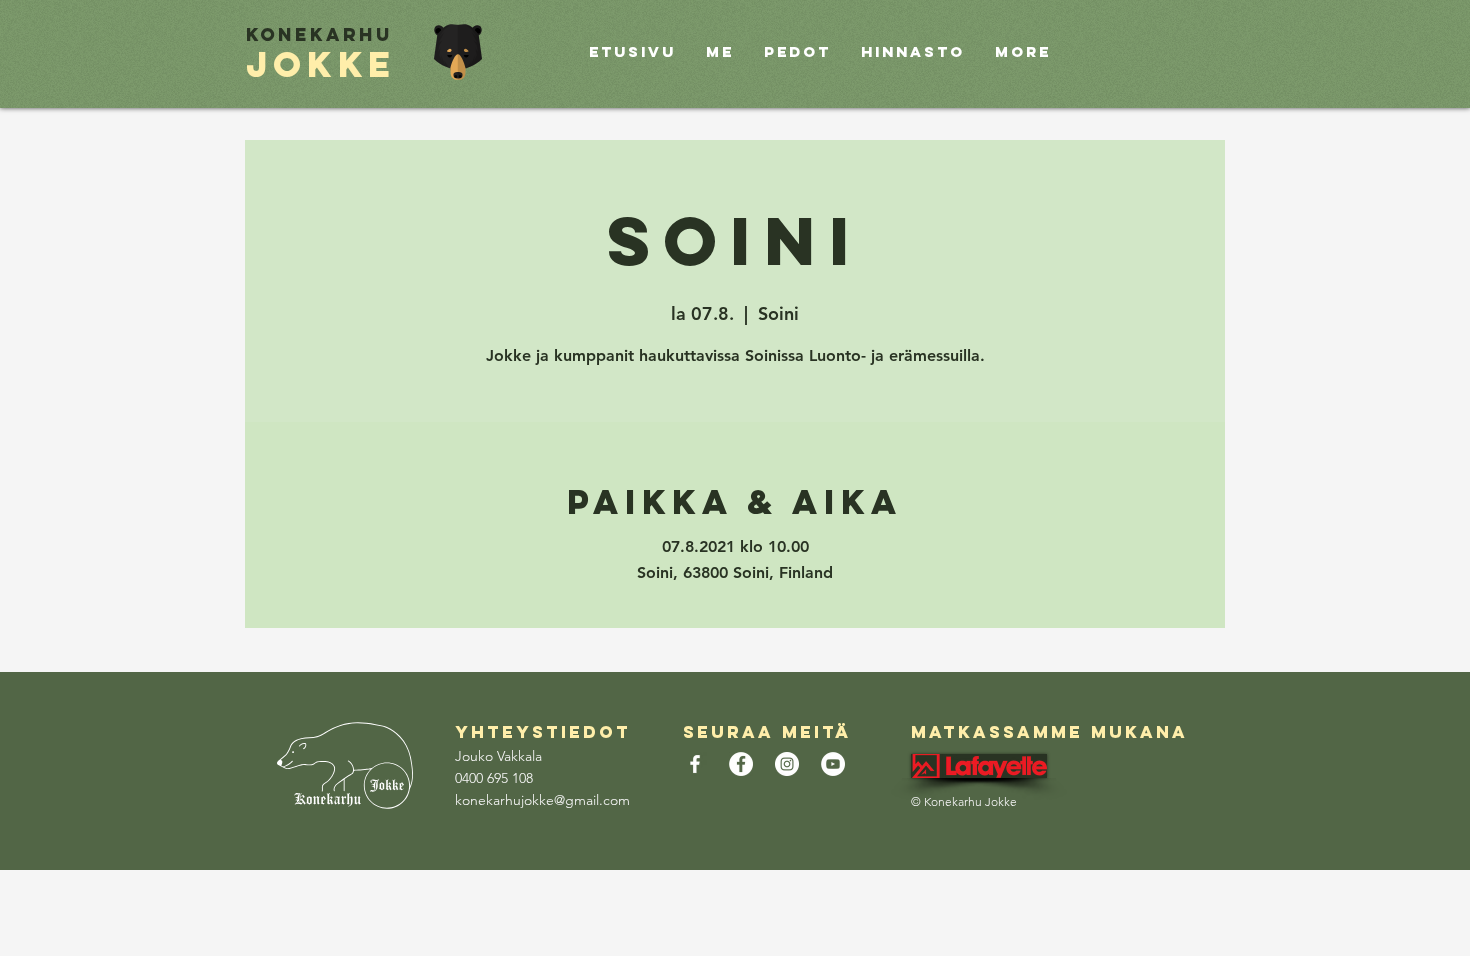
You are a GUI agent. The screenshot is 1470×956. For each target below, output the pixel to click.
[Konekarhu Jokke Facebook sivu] (695, 764)
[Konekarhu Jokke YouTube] (833, 764)
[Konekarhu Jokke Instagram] (787, 764)
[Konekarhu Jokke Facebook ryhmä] (741, 764)
